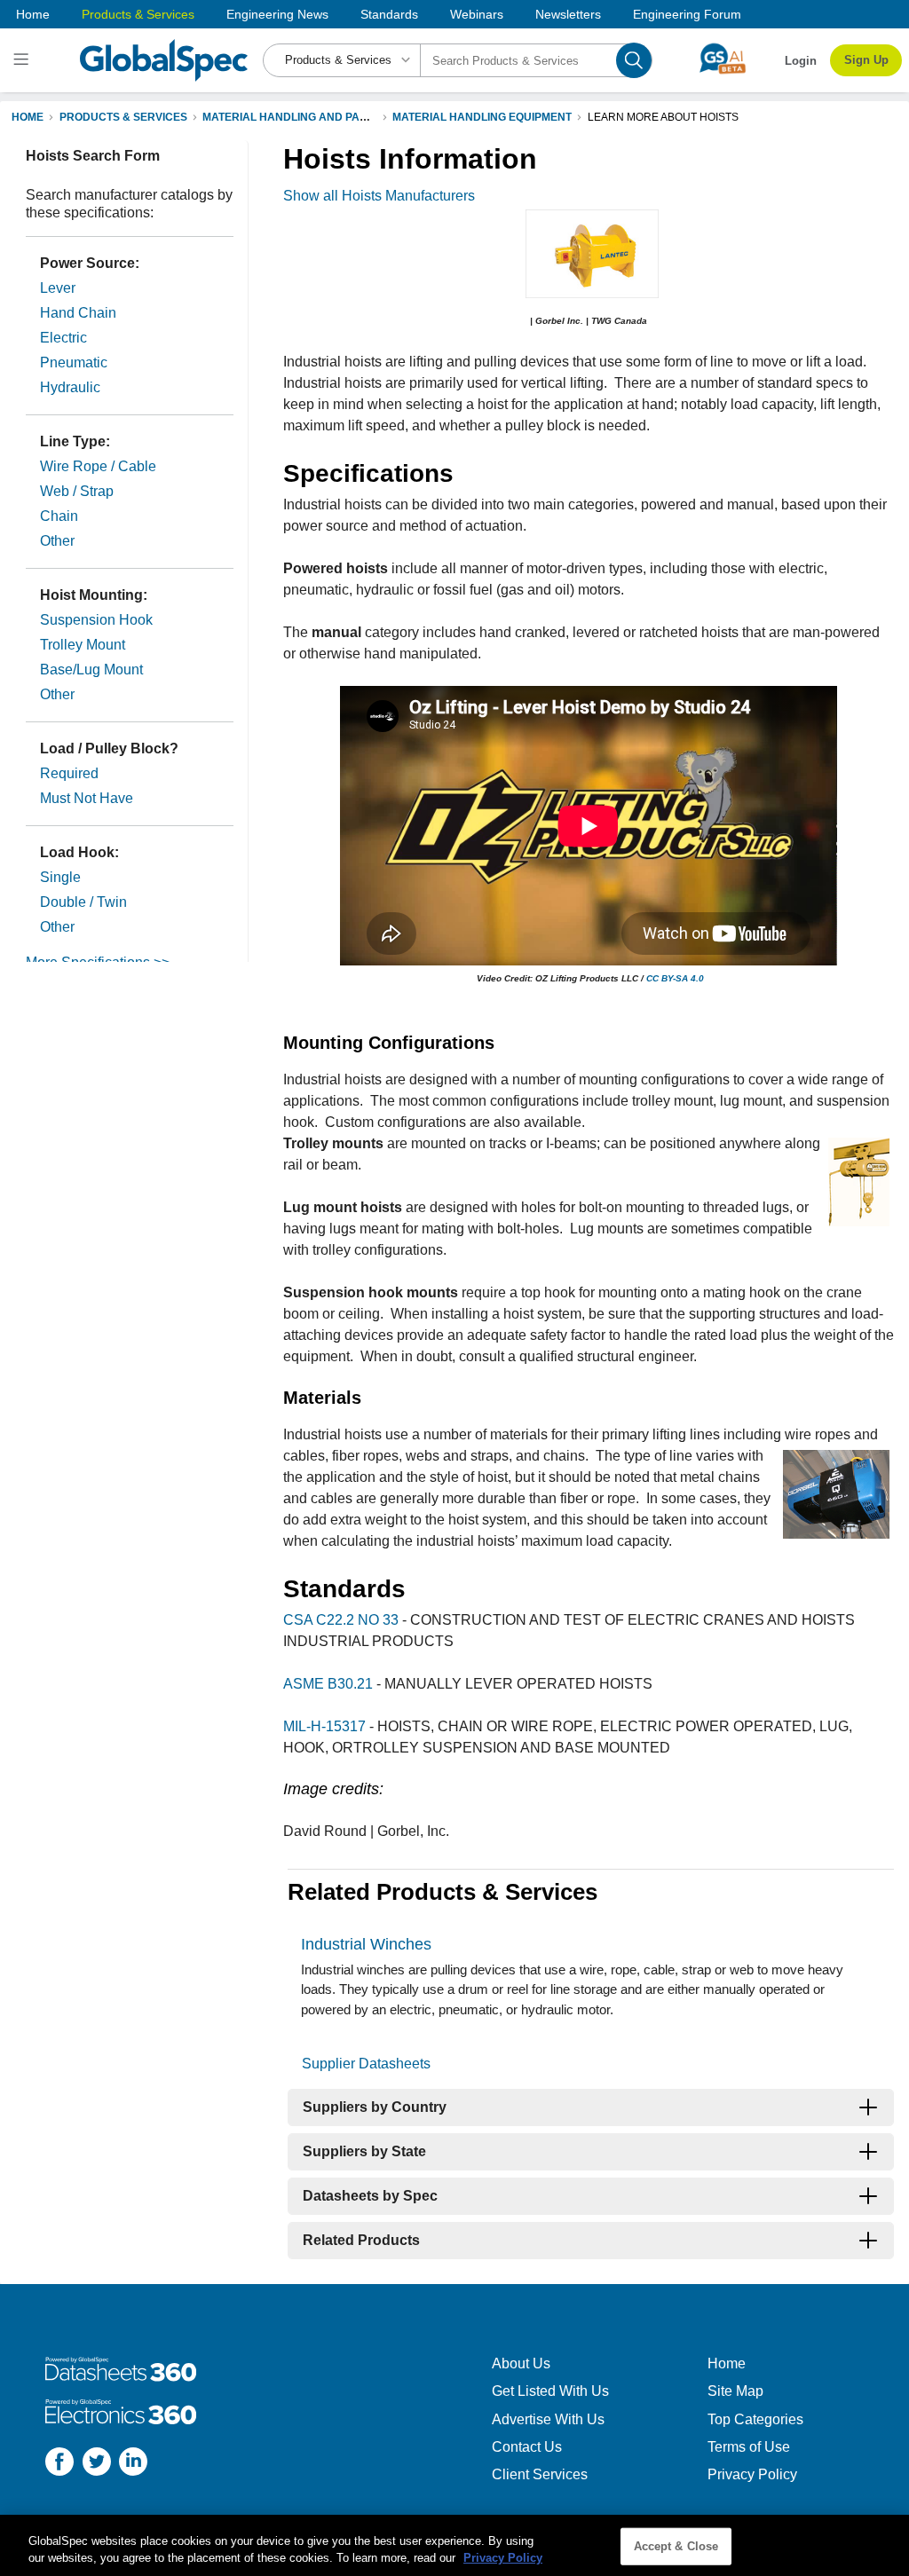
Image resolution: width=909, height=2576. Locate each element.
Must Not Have (87, 798)
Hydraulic (70, 387)
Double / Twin (83, 902)
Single (60, 877)
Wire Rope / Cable (98, 466)
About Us (521, 2363)
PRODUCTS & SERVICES (123, 117)
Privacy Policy (752, 2474)
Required (69, 773)
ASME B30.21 (328, 1684)
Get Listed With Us (550, 2391)
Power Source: (90, 263)
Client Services (540, 2474)
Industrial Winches (366, 1944)
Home (33, 14)
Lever (58, 288)
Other (57, 541)
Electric (63, 338)
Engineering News (277, 14)
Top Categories (755, 2419)
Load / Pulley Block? (109, 748)
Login (801, 61)
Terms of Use (749, 2447)
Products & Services (138, 14)
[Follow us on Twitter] (97, 2464)
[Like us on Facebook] (59, 2464)
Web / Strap (77, 491)
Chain (59, 516)
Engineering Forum (687, 14)
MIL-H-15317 (324, 1726)
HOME (28, 117)
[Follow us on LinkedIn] (133, 2464)
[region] (454, 2545)
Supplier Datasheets (366, 2064)
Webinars (477, 14)
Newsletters (568, 14)
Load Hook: (79, 852)
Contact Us (527, 2447)
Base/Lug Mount (91, 670)
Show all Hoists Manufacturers (379, 196)
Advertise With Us (548, 2419)
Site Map (735, 2391)
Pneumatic (74, 362)
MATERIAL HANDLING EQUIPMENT (482, 117)
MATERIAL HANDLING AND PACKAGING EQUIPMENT (339, 117)
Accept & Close (676, 2546)
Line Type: (75, 441)
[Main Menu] (24, 60)
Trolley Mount (83, 645)
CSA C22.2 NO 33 (341, 1620)
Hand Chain (78, 313)
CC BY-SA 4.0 (675, 978)
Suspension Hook (96, 620)
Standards (389, 14)
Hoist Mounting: (94, 595)
